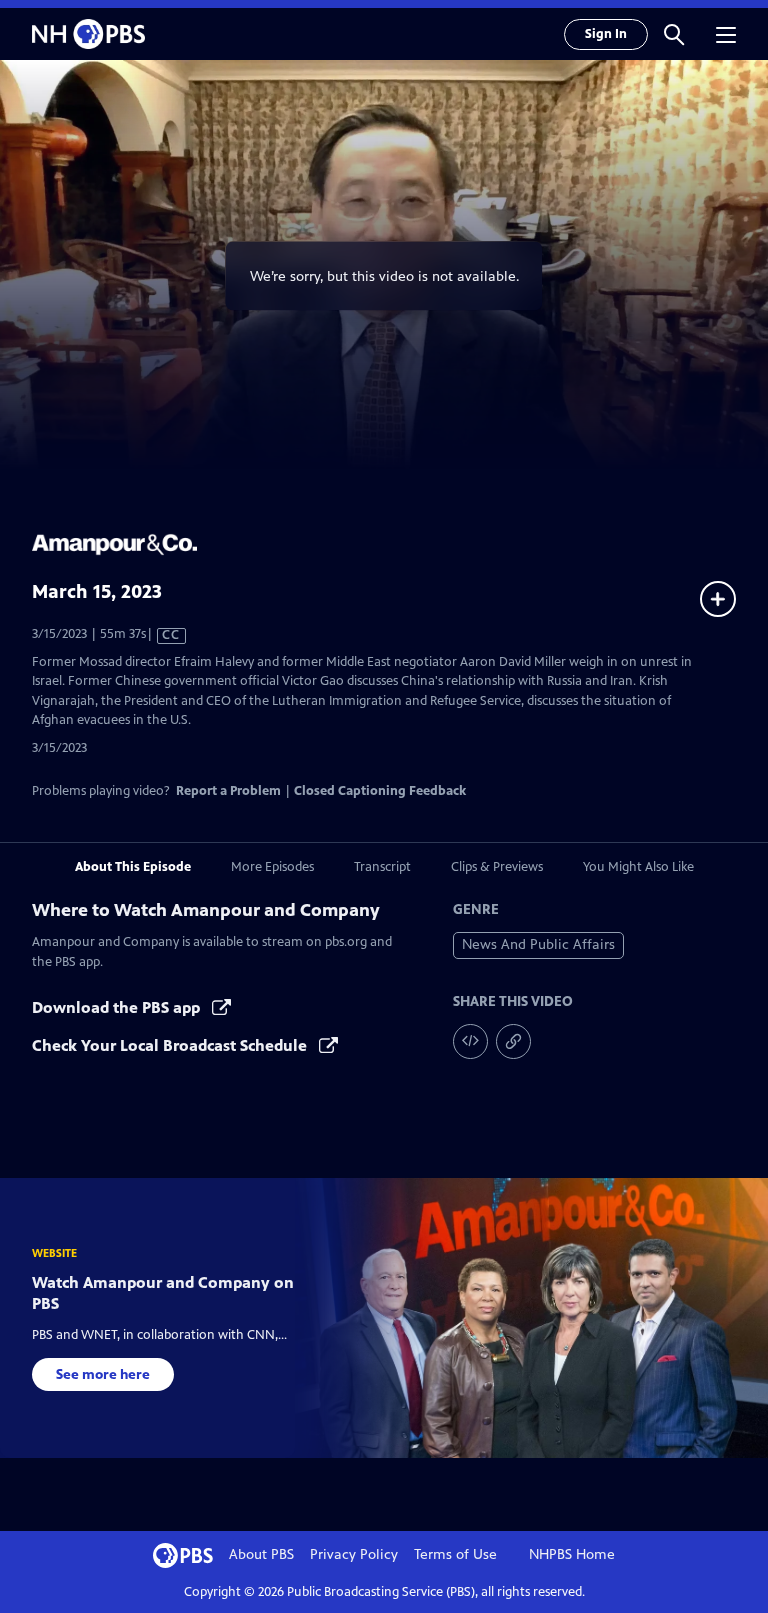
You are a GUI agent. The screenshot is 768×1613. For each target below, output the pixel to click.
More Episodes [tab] (272, 867)
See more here (103, 1374)
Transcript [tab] (382, 867)
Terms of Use (455, 1554)
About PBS (261, 1554)
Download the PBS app (118, 1007)
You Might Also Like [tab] (638, 867)
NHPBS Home (572, 1554)
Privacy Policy (354, 1554)
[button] (674, 34)
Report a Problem (228, 791)
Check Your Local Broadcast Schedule (171, 1045)
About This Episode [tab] (133, 867)
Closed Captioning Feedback (380, 791)
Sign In (606, 34)
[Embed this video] (470, 1041)
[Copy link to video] (513, 1041)
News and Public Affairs (538, 944)
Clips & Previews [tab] (497, 867)
